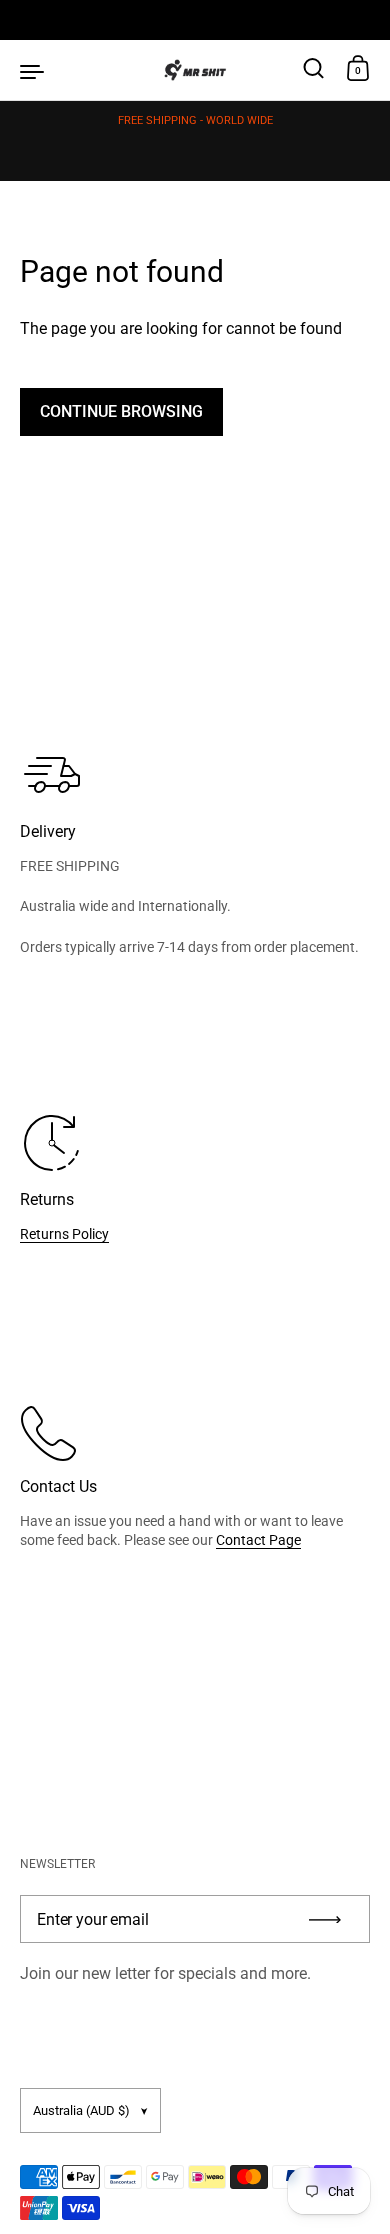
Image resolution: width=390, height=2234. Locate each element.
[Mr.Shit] (195, 70)
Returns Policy (64, 1234)
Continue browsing (121, 411)
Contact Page (258, 1540)
